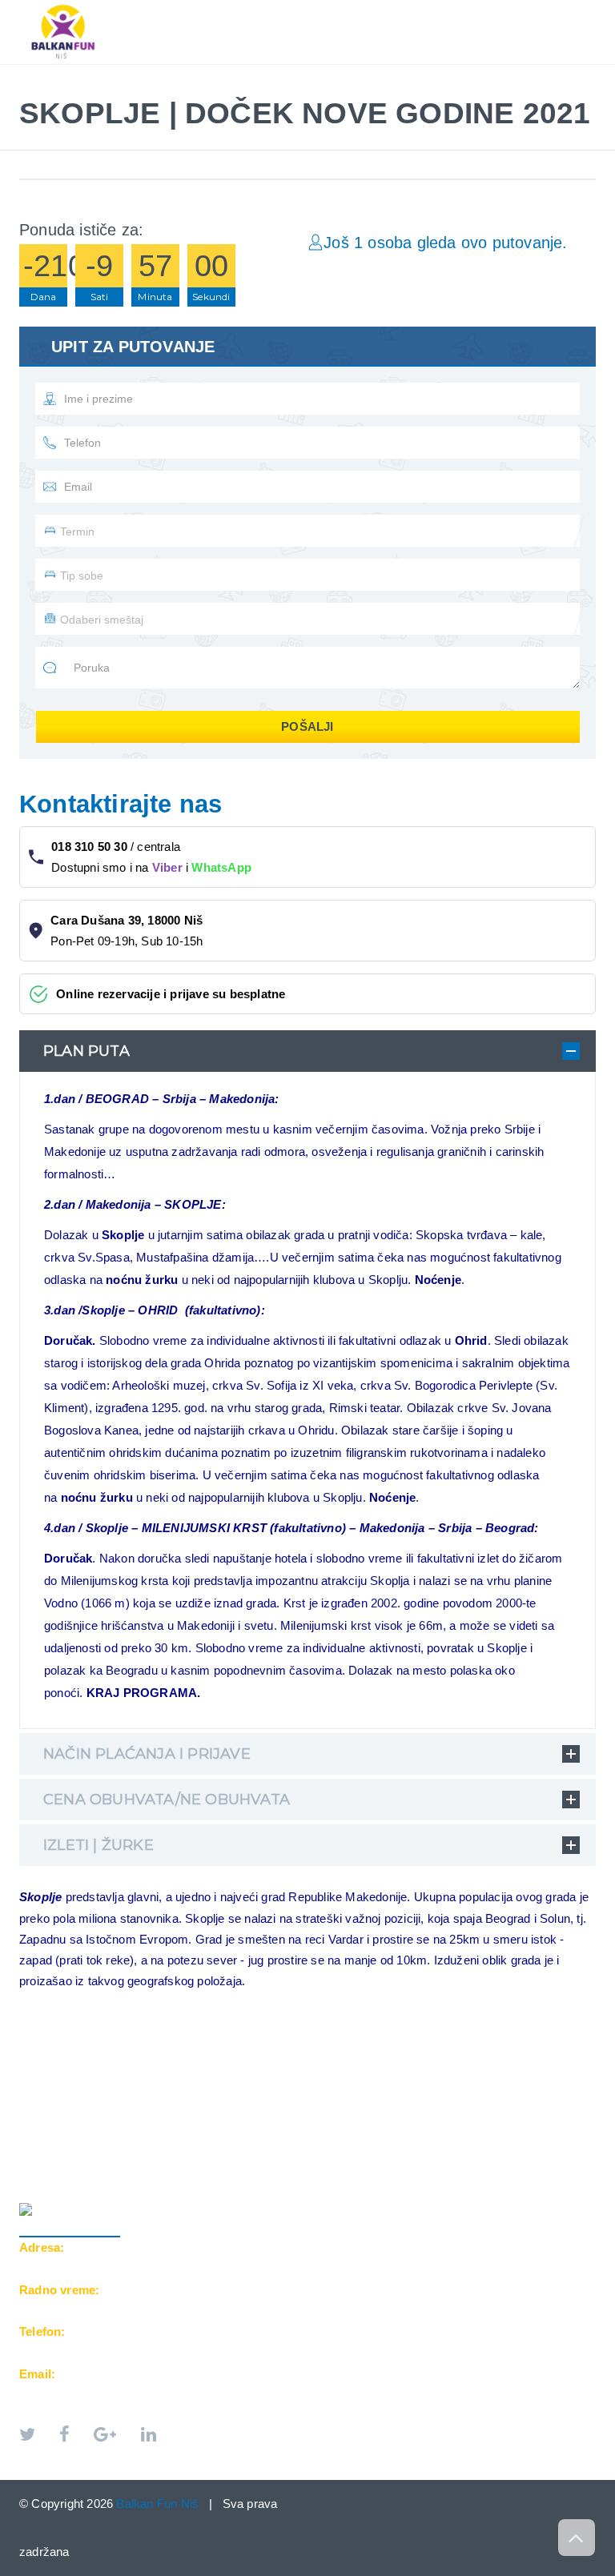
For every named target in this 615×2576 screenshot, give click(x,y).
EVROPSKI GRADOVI (177, 72)
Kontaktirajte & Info (494, 72)
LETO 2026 (63, 72)
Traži (51, 89)
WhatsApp (221, 867)
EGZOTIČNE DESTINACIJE (331, 72)
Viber (167, 867)
